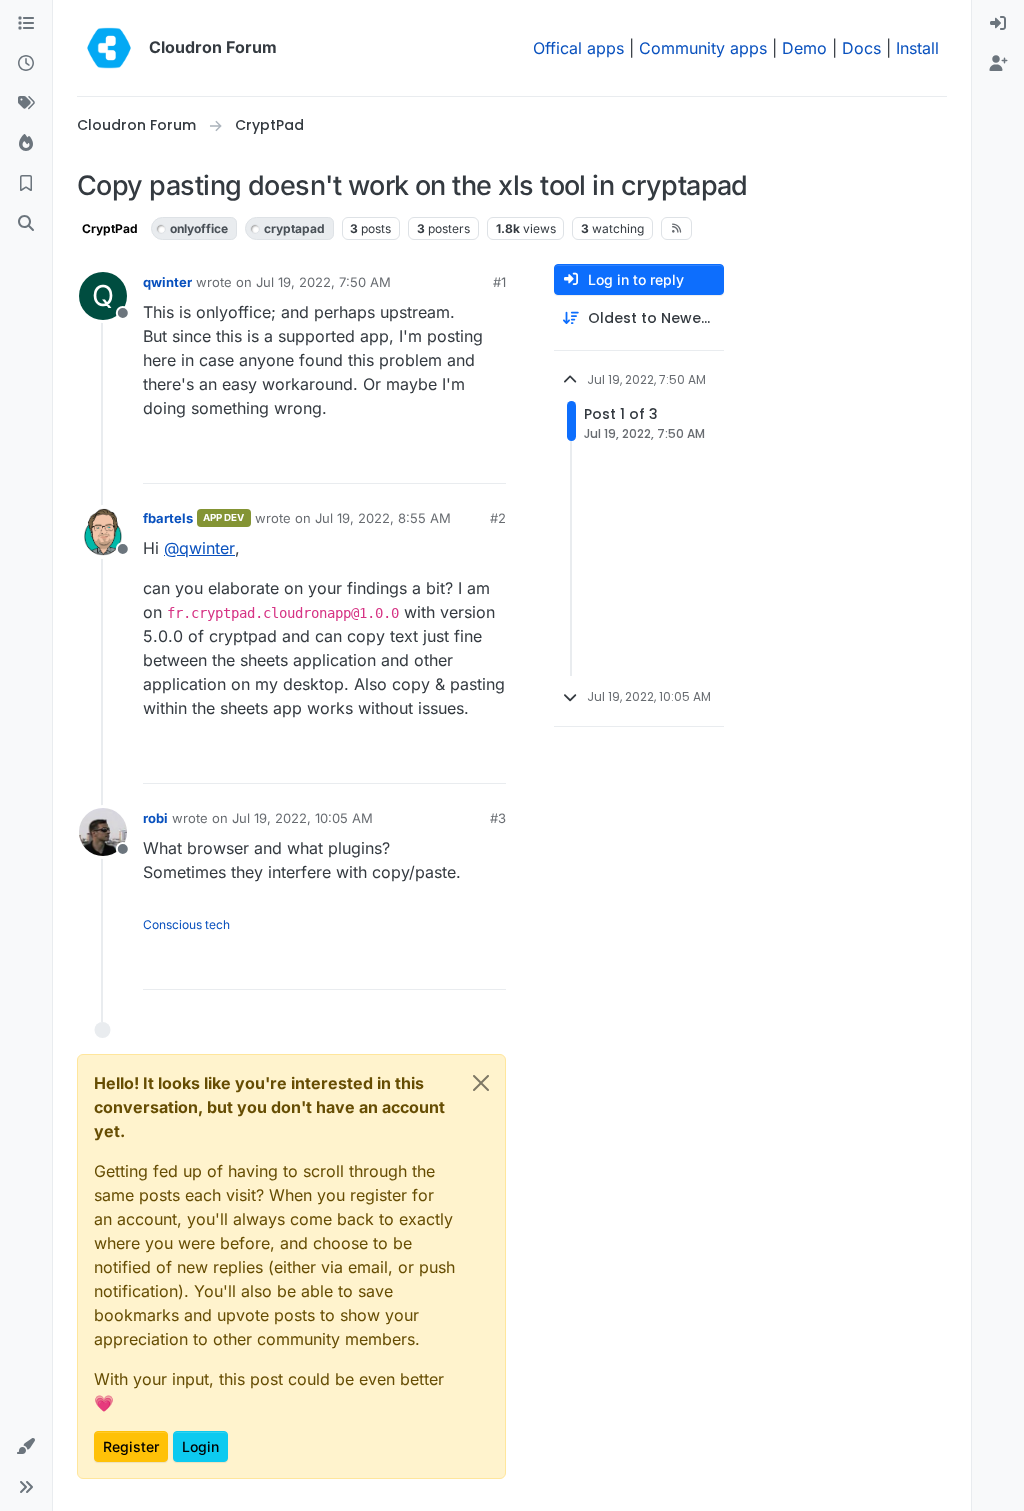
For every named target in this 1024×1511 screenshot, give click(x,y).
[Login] (998, 24)
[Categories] (26, 24)
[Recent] (26, 64)
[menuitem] (998, 24)
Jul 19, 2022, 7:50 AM (323, 282)
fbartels (168, 518)
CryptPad (110, 228)
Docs (861, 48)
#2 (498, 518)
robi (155, 818)
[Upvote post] (457, 459)
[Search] (26, 224)
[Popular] (26, 144)
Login (200, 1446)
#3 (498, 818)
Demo (804, 48)
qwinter (167, 282)
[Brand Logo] (109, 48)
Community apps (703, 48)
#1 (499, 282)
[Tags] (26, 104)
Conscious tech (186, 924)
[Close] (481, 1083)
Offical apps (578, 48)
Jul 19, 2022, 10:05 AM (302, 818)
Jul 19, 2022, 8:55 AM (383, 518)
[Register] (998, 64)
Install (917, 48)
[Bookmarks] (26, 184)
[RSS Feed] (676, 228)
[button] (26, 1447)
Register (131, 1446)
